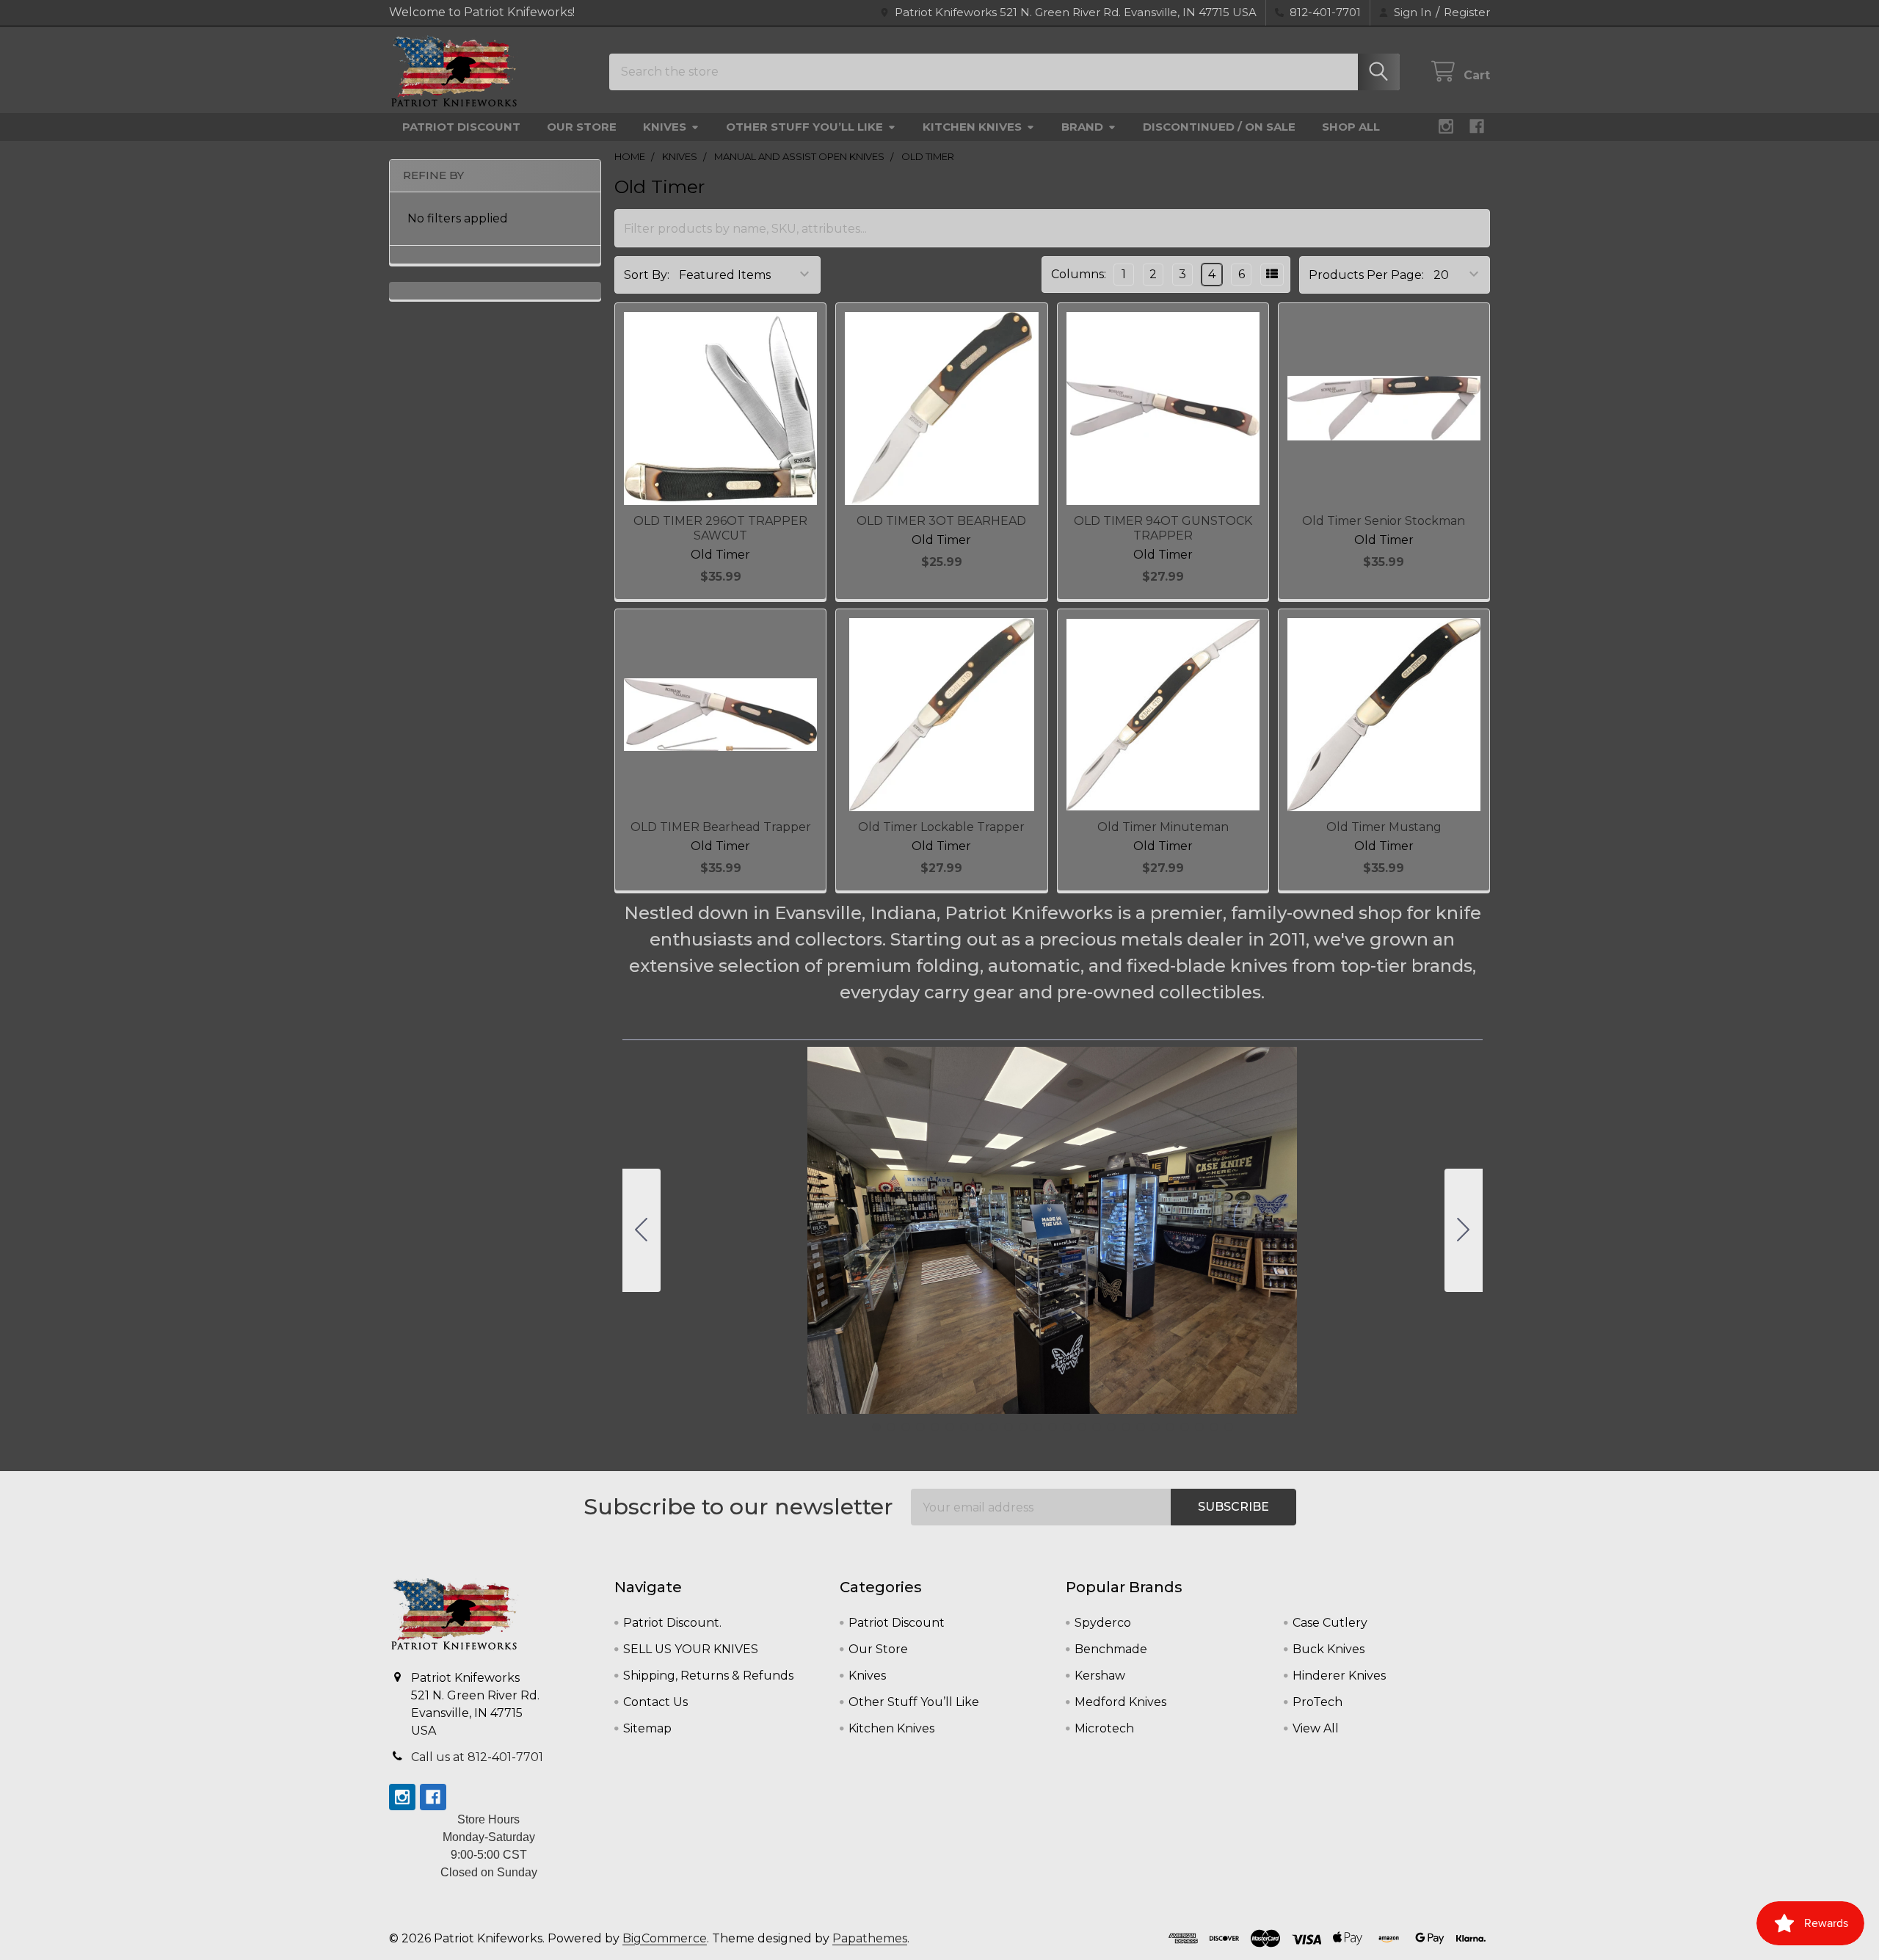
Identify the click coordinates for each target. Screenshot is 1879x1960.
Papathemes (870, 1938)
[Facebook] (1477, 126)
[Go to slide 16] (1097, 1427)
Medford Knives (1120, 1702)
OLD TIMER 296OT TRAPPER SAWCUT (720, 528)
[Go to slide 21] (1170, 1427)
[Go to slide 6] (950, 1427)
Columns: (1079, 274)
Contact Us (655, 1702)
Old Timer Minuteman (1163, 827)
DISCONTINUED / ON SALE (1219, 127)
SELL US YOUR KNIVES (691, 1649)
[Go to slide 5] (935, 1427)
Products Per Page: (1366, 275)
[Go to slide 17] (1111, 1427)
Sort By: (647, 275)
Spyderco (1103, 1623)
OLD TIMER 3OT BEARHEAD (941, 521)
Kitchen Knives (972, 127)
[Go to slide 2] (1464, 1230)
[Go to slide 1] (876, 1427)
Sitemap (647, 1728)
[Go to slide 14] (1067, 1427)
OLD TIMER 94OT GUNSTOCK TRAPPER (1163, 528)
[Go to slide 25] (642, 1230)
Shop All (1351, 127)
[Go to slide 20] (1155, 1427)
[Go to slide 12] (1038, 1427)
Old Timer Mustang (1384, 827)
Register (1467, 12)
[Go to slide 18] (1126, 1427)
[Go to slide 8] (979, 1427)
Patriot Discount (461, 127)
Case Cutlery (1330, 1623)
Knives (665, 127)
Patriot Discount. (672, 1623)
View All (1316, 1728)
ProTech (1318, 1702)
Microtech (1104, 1728)
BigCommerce (665, 1938)
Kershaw (1100, 1676)
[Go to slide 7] (964, 1427)
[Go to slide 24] (1214, 1427)
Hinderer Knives (1339, 1676)
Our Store (582, 127)
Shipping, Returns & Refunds (708, 1676)
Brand (1082, 127)
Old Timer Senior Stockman (1384, 521)
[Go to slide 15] (1082, 1427)
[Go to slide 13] (1053, 1427)
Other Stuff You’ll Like (804, 127)
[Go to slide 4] (920, 1427)
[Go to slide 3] (906, 1427)
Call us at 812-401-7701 (477, 1757)
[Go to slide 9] (994, 1427)
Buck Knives (1329, 1649)
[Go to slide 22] (1185, 1427)
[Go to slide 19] (1141, 1427)
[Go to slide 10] (1008, 1427)
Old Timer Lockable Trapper (941, 827)
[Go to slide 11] (1023, 1427)
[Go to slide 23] (1199, 1427)
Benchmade (1111, 1649)
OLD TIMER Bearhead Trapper (721, 827)
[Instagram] (1446, 126)
